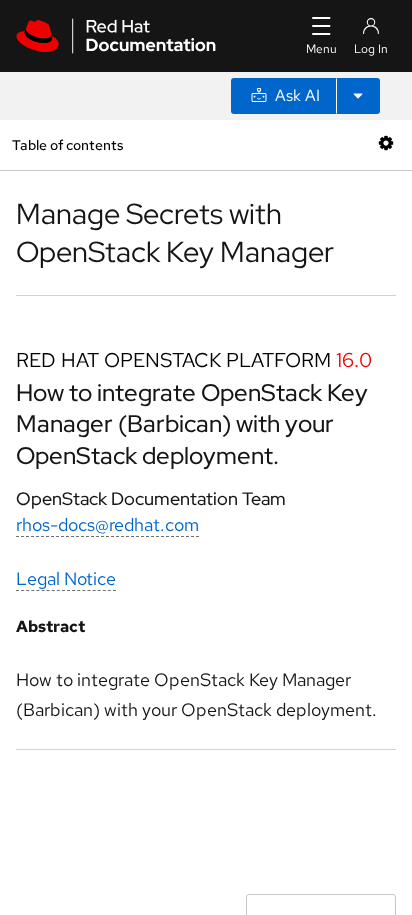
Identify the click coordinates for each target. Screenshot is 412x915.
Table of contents (67, 144)
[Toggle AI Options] (358, 96)
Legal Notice (66, 578)
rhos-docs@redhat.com (107, 524)
